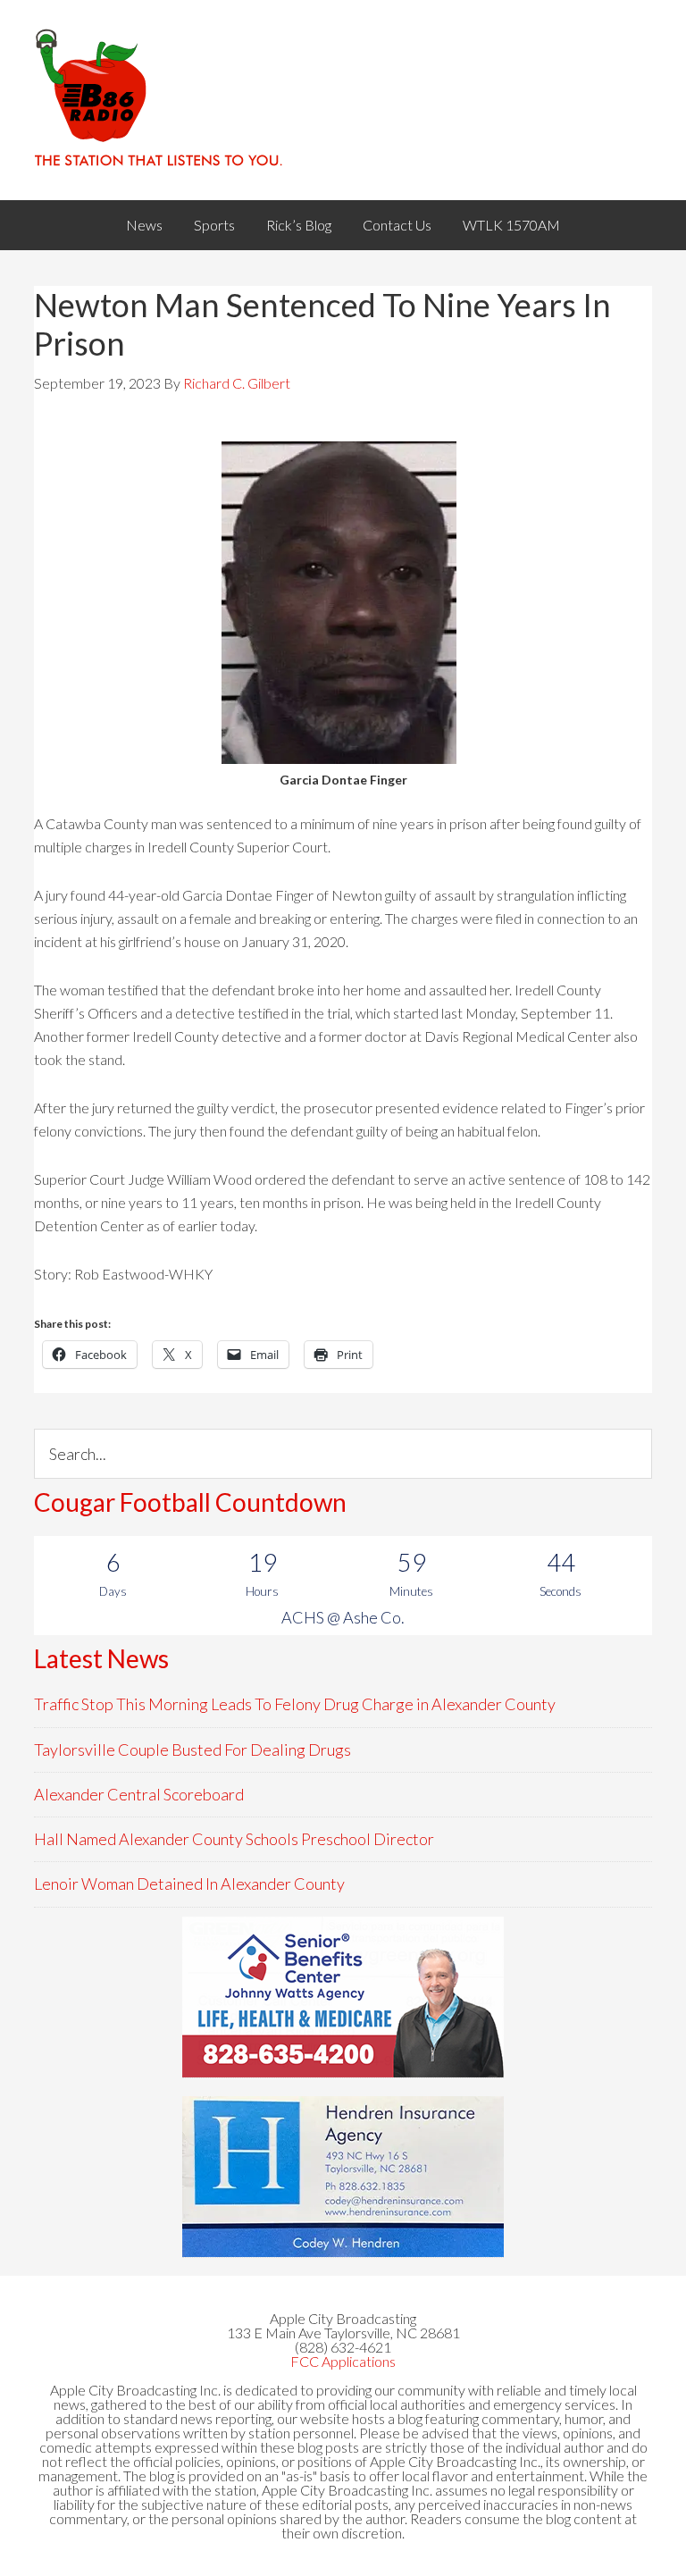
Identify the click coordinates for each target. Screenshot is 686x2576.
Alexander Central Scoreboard (139, 1794)
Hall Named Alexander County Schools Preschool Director (234, 1839)
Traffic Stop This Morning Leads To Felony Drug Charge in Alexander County (295, 1704)
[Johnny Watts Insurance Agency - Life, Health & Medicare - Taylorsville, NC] (343, 1997)
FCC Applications (343, 2361)
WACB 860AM (343, 100)
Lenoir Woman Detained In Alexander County (189, 1884)
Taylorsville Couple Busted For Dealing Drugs (192, 1749)
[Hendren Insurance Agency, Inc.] (343, 2177)
